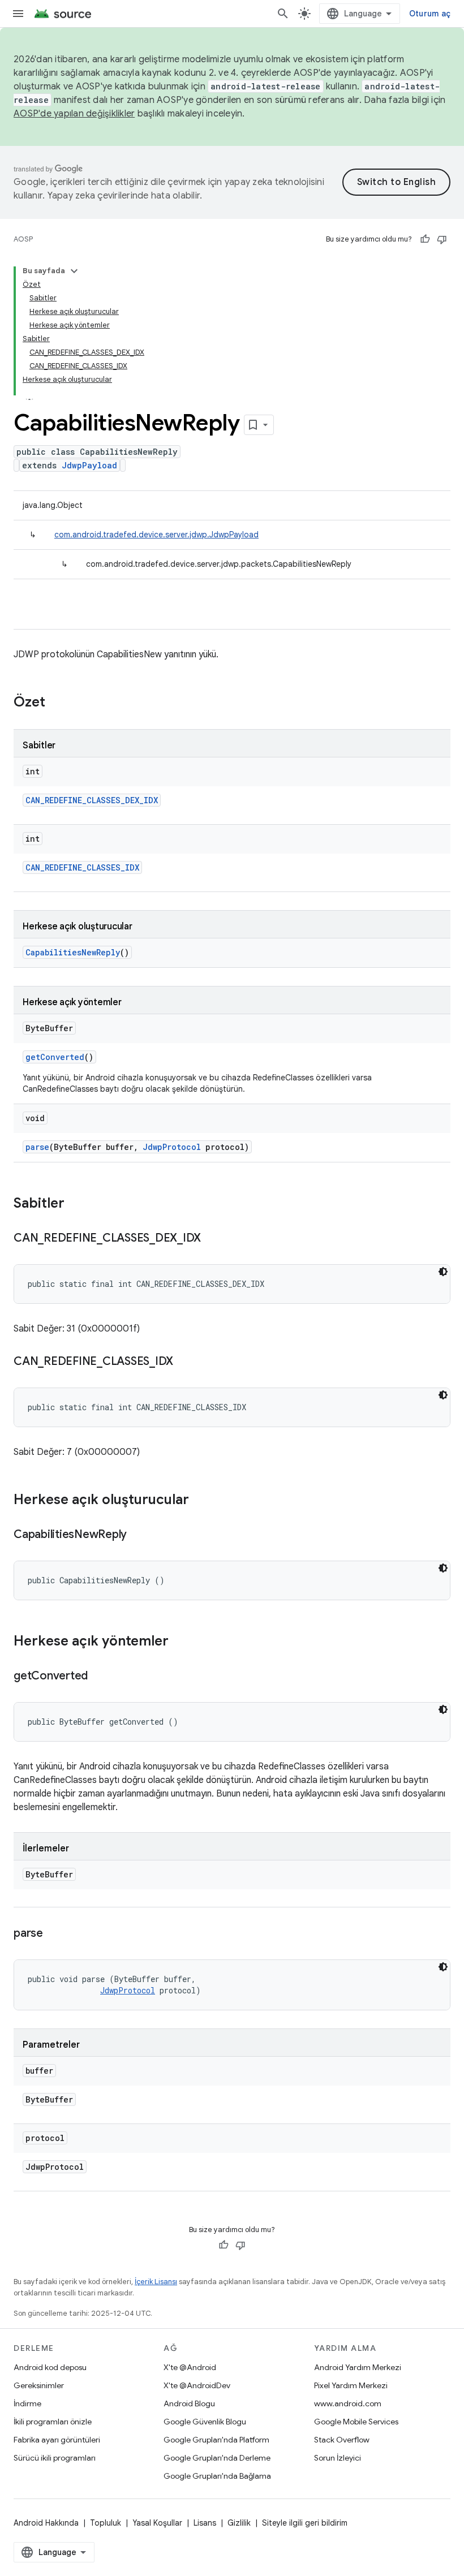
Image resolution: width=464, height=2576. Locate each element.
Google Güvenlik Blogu (205, 2422)
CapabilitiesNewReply (73, 952)
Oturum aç (430, 14)
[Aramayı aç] (283, 14)
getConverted (55, 1057)
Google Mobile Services (356, 2422)
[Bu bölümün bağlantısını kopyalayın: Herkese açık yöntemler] (180, 1642)
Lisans (205, 2523)
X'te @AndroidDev (197, 2385)
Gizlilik (239, 2523)
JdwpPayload (89, 465)
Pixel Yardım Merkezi (351, 2385)
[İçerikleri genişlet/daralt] (74, 271)
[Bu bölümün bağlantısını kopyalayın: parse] (54, 1934)
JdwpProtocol (172, 1147)
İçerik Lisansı (156, 2282)
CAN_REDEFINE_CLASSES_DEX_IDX (92, 800)
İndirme (27, 2403)
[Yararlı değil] (442, 239)
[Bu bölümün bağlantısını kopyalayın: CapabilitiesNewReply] (138, 1535)
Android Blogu (189, 2403)
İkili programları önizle (53, 2422)
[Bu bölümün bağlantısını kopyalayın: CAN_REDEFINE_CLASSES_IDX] (184, 1362)
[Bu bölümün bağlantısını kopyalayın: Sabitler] (76, 1204)
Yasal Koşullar (157, 2523)
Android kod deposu (50, 2367)
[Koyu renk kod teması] (443, 1272)
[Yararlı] (425, 239)
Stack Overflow (342, 2440)
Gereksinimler (39, 2385)
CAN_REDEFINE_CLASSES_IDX (82, 867)
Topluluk (106, 2523)
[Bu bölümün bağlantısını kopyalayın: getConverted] (99, 1677)
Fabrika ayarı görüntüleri (57, 2440)
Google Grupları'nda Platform (216, 2440)
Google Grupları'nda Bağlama (217, 2476)
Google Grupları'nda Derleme (217, 2458)
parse (37, 1147)
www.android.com (348, 2403)
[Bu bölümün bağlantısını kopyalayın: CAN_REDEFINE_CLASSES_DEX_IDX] (212, 1239)
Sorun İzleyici (338, 2458)
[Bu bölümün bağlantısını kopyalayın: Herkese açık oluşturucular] (200, 1501)
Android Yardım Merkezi (358, 2367)
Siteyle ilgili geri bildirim (305, 2523)
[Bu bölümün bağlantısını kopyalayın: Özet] (57, 703)
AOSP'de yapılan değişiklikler (74, 114)
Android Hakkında (46, 2523)
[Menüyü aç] (18, 14)
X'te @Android (190, 2367)
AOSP (23, 239)
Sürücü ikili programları (55, 2458)
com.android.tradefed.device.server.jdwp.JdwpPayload (156, 535)
